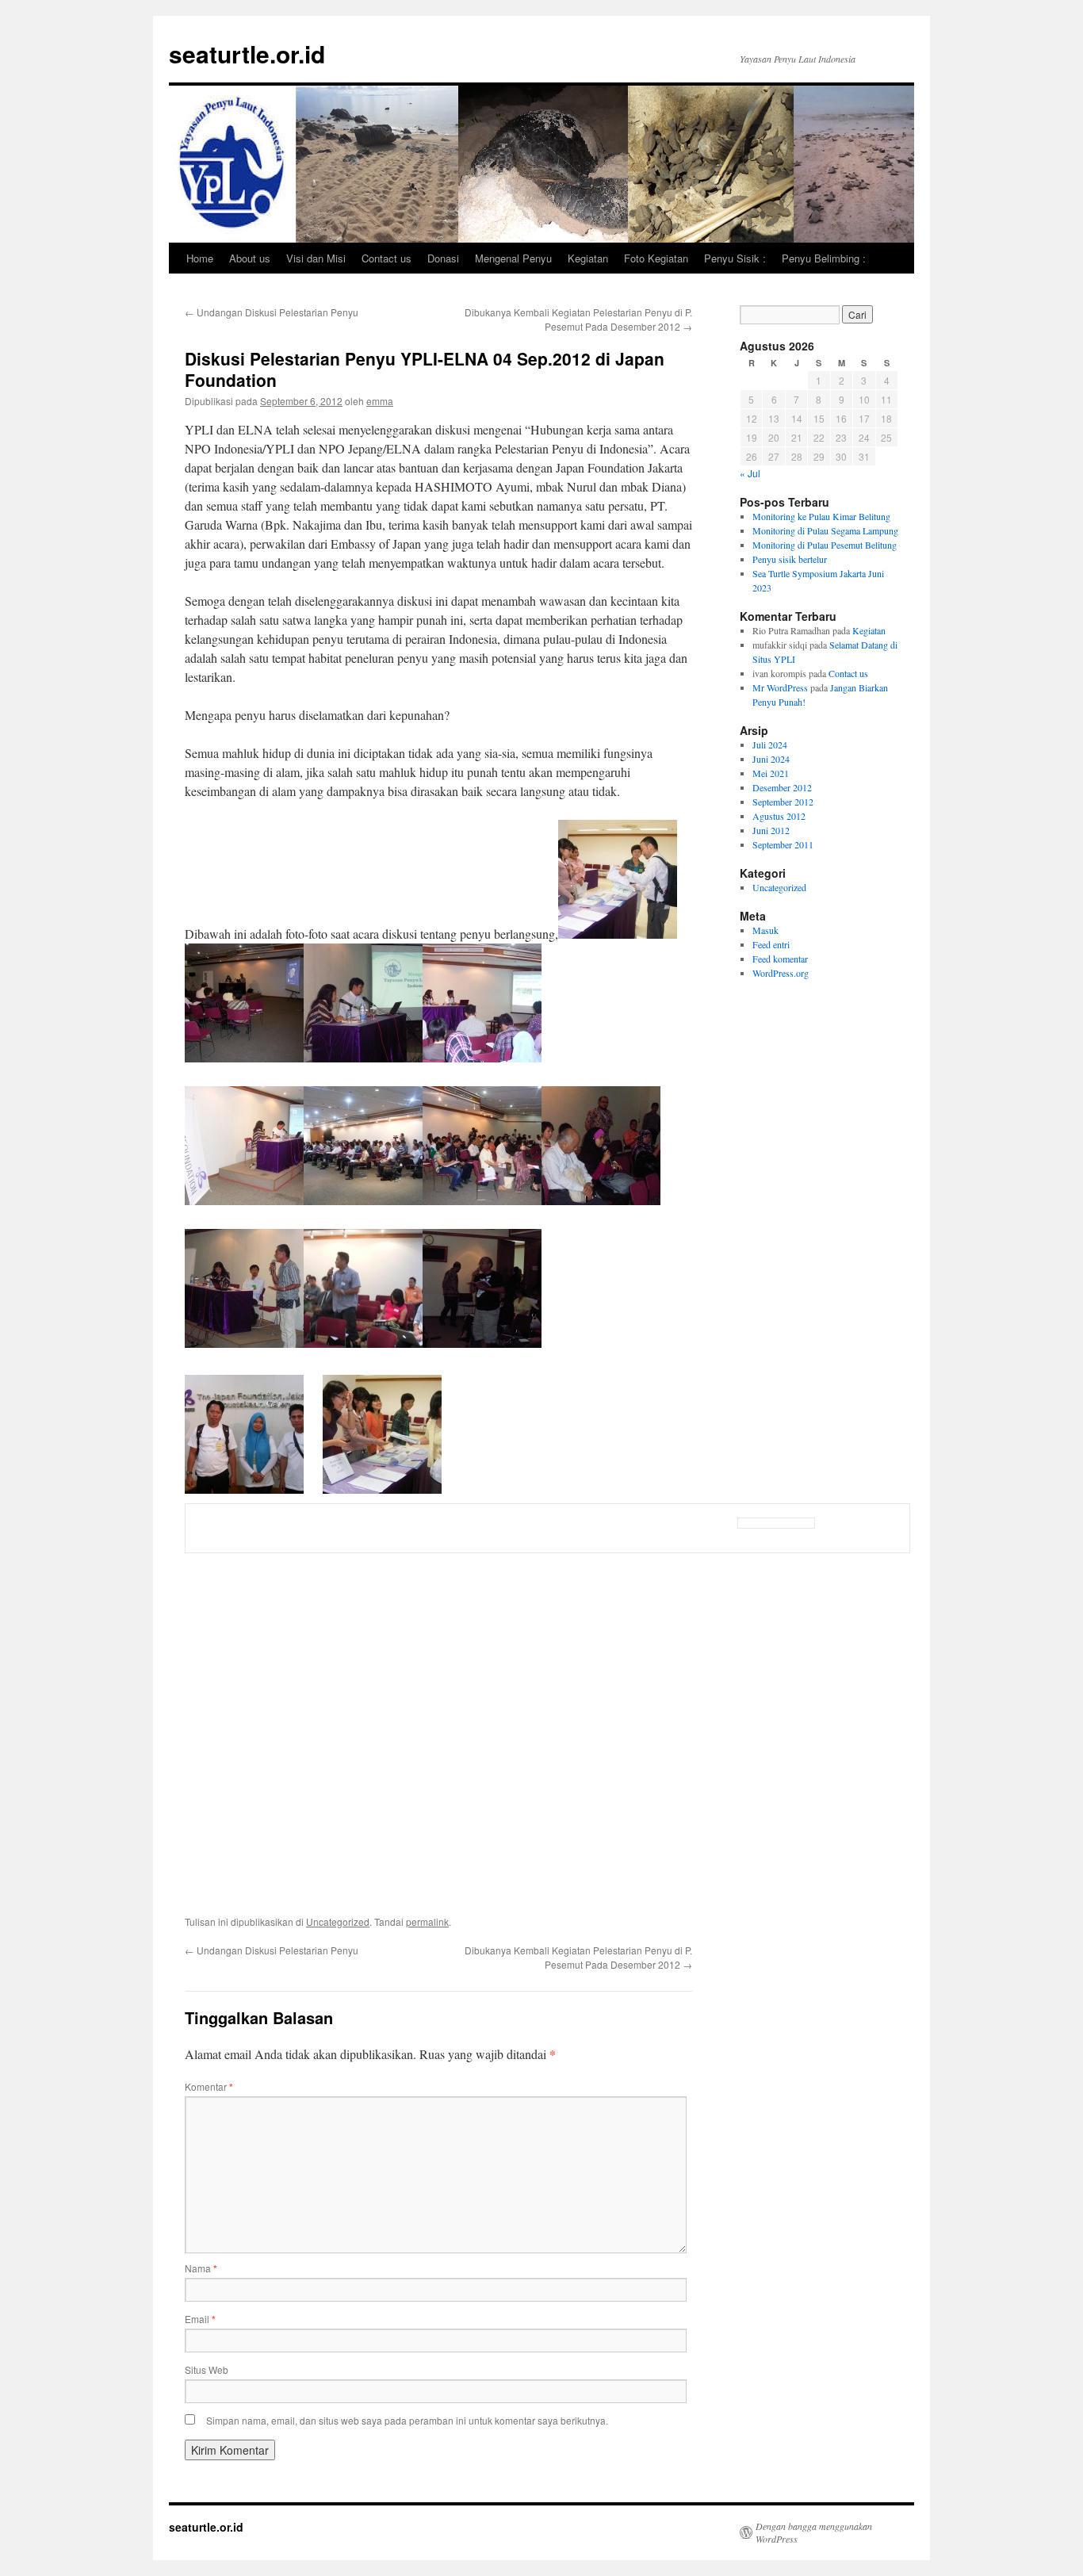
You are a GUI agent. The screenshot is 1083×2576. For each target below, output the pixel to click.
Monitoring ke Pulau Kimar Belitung (821, 516)
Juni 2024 (771, 759)
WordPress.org (781, 973)
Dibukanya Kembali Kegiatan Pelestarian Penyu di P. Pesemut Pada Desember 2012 (578, 319)
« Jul (750, 473)
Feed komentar (780, 959)
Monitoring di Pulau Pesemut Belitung (825, 545)
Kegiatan (588, 258)
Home (200, 258)
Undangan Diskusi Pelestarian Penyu (272, 312)
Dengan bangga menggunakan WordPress (814, 2532)
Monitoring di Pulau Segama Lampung (825, 530)
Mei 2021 (771, 773)
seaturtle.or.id (247, 54)
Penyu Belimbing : (824, 258)
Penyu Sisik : (735, 258)
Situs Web (207, 2369)
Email (200, 2319)
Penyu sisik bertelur (790, 559)
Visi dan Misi (316, 258)
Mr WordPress (780, 687)
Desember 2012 (782, 787)
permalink (427, 1921)
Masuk (765, 930)
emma (380, 401)
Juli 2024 (770, 744)
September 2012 (783, 802)
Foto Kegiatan (656, 258)
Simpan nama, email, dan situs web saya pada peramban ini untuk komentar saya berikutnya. (407, 2420)
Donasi (443, 258)
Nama (201, 2268)
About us (250, 258)
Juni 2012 (771, 830)
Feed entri (771, 944)
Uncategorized (338, 1921)
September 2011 (783, 844)
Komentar (209, 2086)
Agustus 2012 (779, 816)
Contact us (387, 258)
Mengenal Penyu (513, 258)
